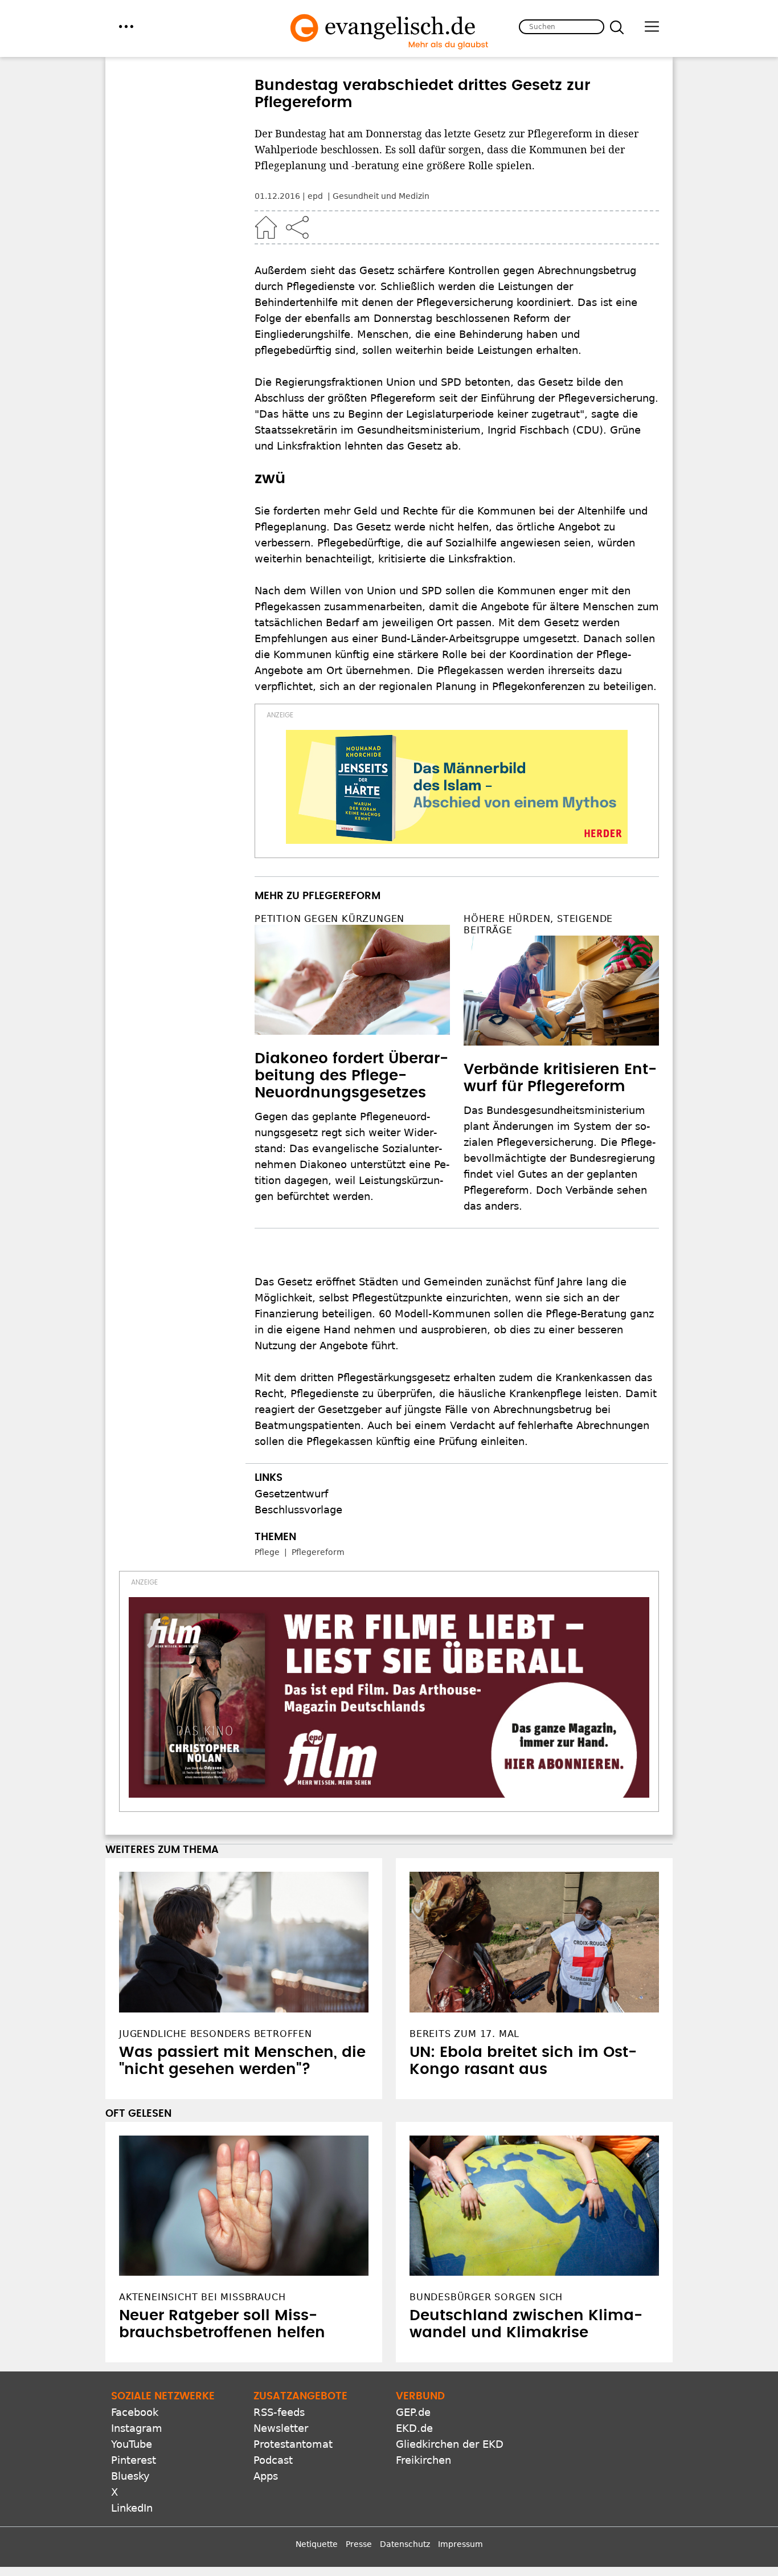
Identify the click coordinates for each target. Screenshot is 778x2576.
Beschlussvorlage (298, 1510)
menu (126, 26)
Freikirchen (423, 2460)
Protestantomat (293, 2444)
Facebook (135, 2412)
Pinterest (134, 2460)
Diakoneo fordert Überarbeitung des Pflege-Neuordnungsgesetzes (351, 1076)
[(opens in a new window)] (457, 787)
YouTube (132, 2444)
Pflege (267, 1552)
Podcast (273, 2460)
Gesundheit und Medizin (381, 196)
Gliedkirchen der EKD (450, 2444)
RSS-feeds (279, 2412)
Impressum (460, 2544)
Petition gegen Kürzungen (329, 919)
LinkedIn (132, 2508)
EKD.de (414, 2428)
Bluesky (130, 2476)
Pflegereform (318, 1552)
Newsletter (281, 2428)
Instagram (137, 2428)
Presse (359, 2544)
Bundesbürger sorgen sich (486, 2297)
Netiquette (317, 2544)
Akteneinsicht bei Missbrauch (202, 2297)
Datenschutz (405, 2544)
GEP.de (413, 2412)
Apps (266, 2476)
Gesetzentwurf (291, 1494)
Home (266, 227)
